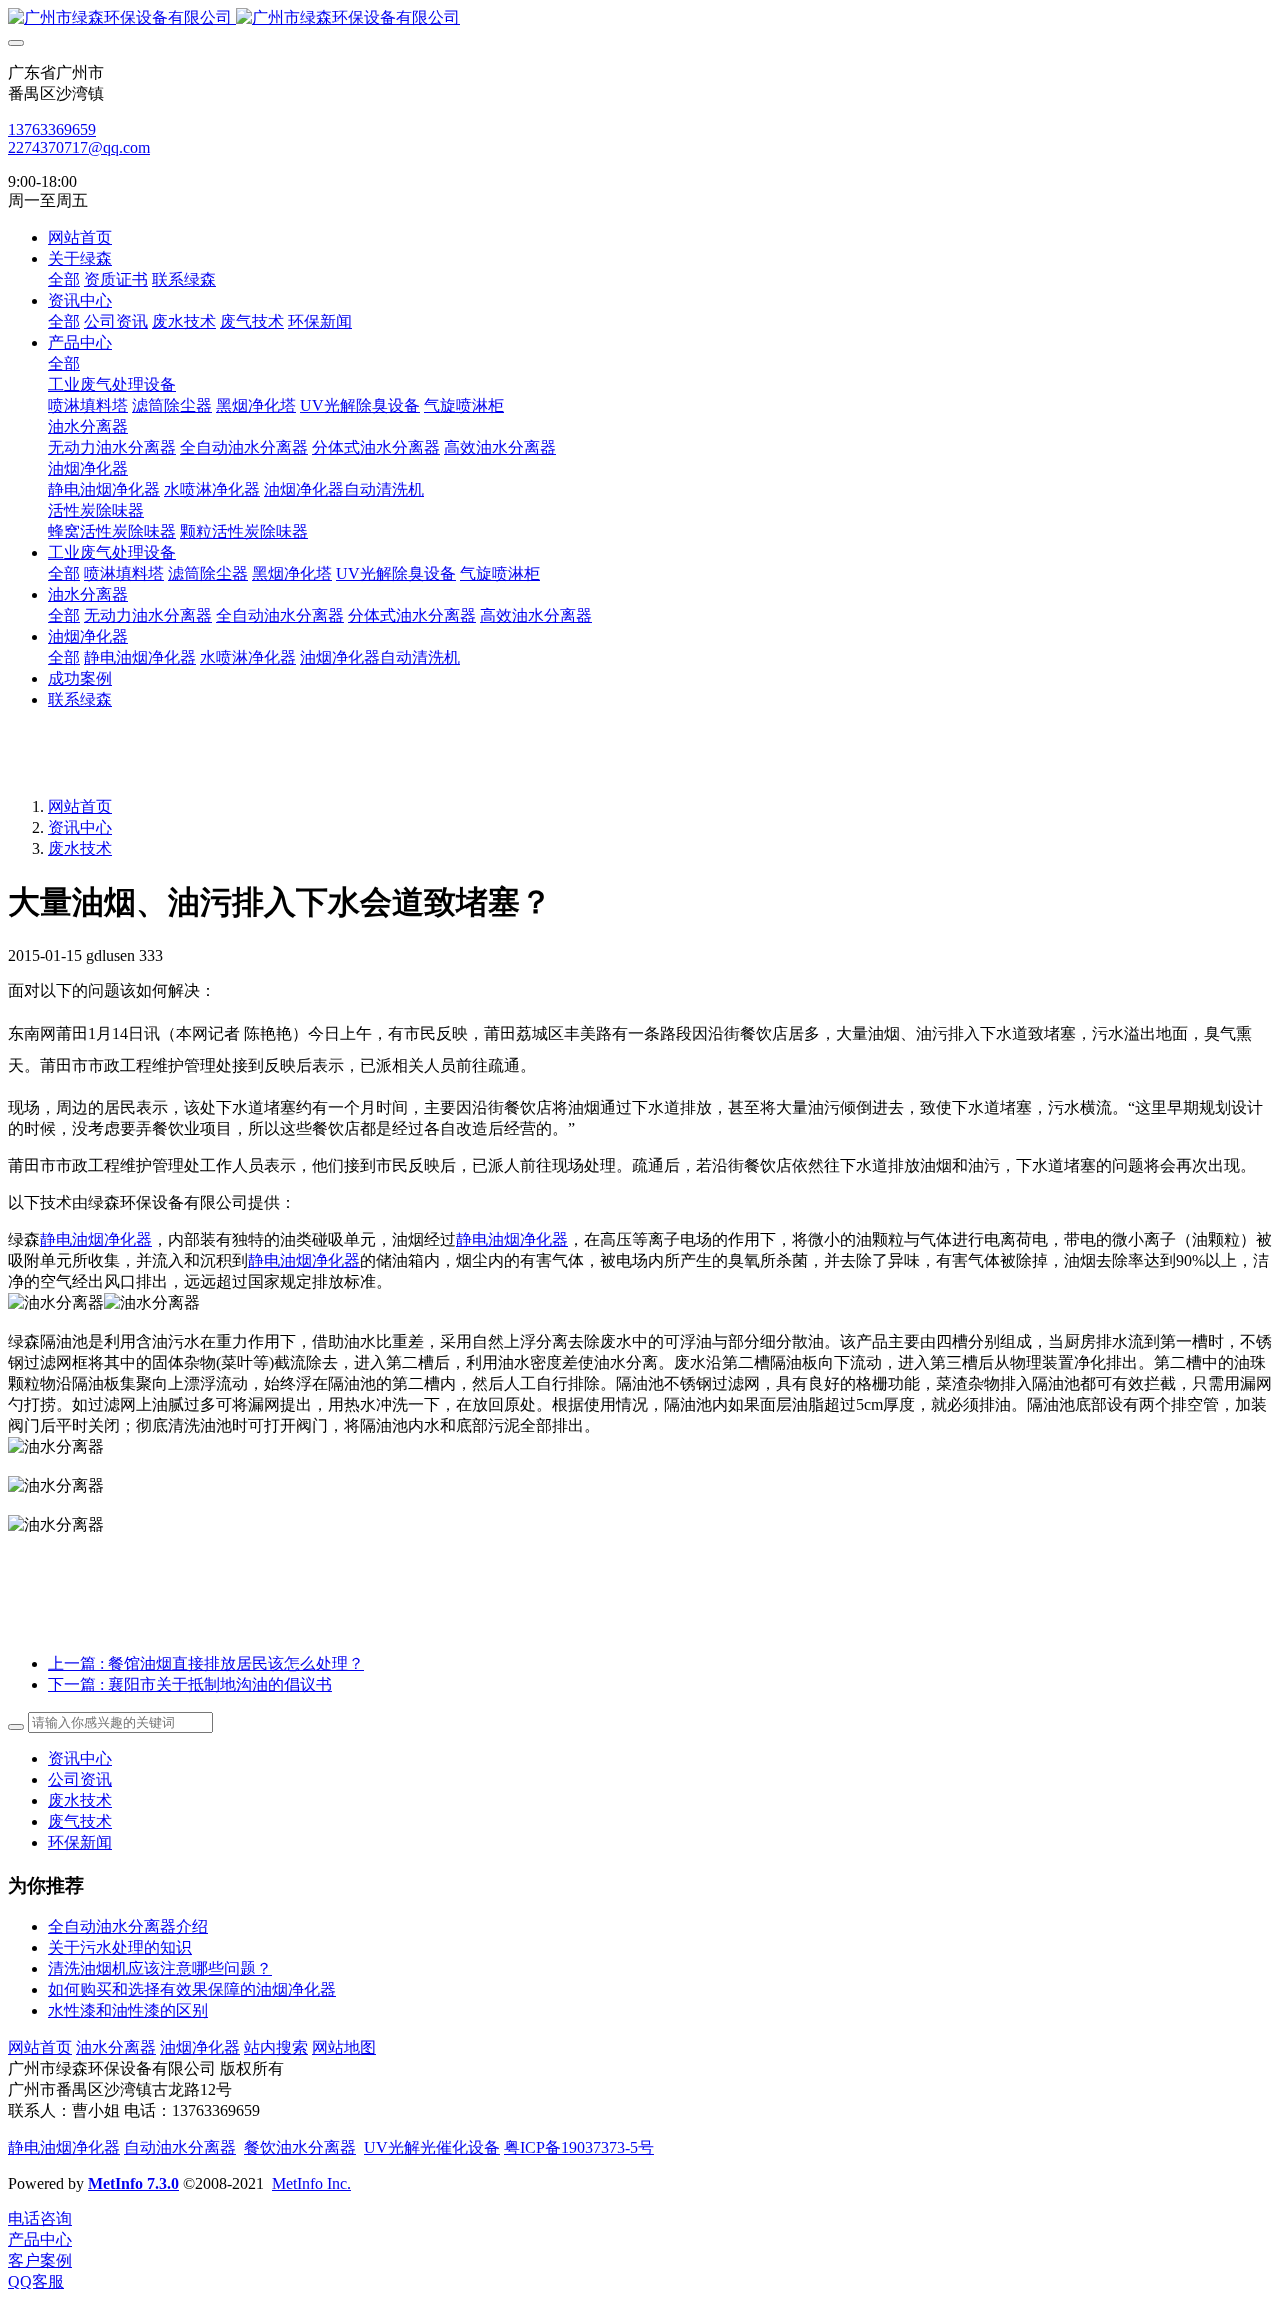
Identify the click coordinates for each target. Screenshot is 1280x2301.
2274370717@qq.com (79, 147)
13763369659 (52, 129)
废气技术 (80, 1821)
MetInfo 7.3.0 (133, 2183)
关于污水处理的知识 (120, 1947)
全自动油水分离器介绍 (128, 1926)
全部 (64, 279)
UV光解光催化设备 (432, 2147)
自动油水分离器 (180, 2147)
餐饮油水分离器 (300, 2147)
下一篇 (190, 1684)
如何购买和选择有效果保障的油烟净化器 (192, 1989)
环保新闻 (80, 1842)
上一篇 (206, 1663)
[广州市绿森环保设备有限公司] (640, 18)
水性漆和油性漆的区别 (128, 2010)
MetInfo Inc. (311, 2183)
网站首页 (80, 237)
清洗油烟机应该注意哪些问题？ (160, 1968)
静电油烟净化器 (96, 1239)
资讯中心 (80, 827)
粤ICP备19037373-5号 (579, 2147)
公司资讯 (80, 1779)
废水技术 (80, 848)
